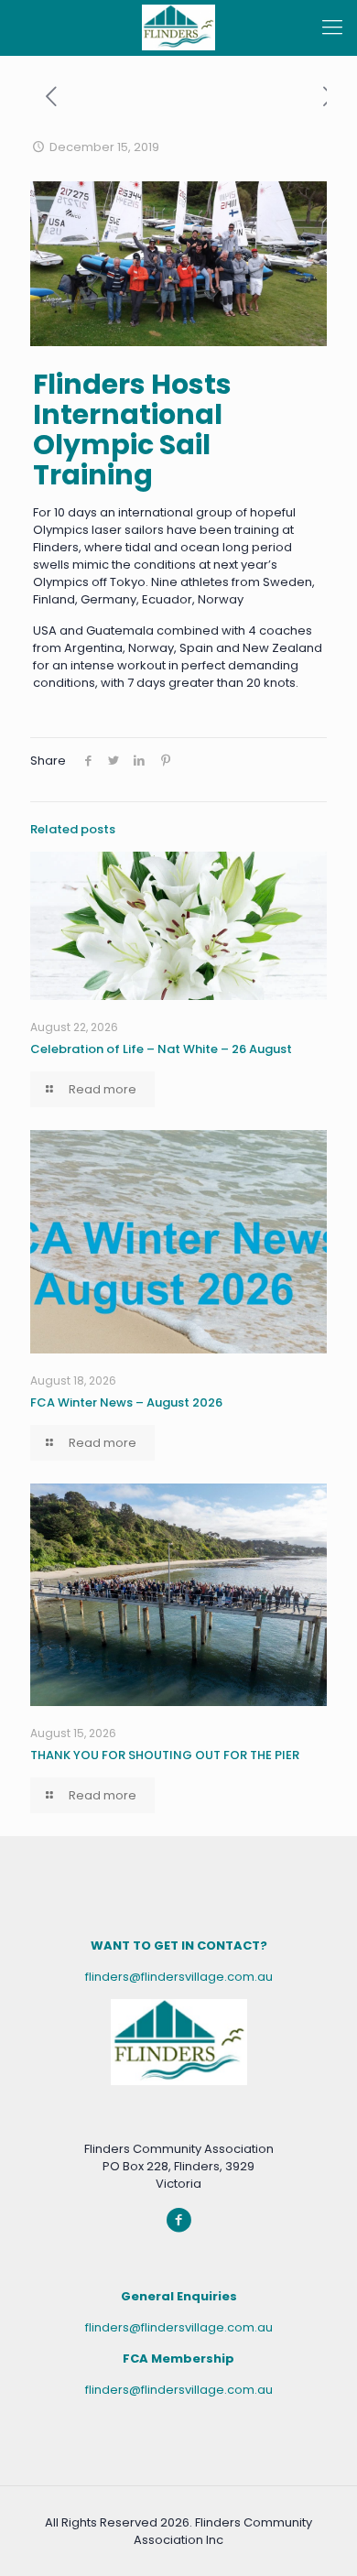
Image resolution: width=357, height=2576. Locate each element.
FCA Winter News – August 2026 (126, 1402)
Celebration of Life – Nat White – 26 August (161, 1049)
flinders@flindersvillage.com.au (179, 1977)
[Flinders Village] (178, 27)
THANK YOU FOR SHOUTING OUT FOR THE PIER (165, 1755)
